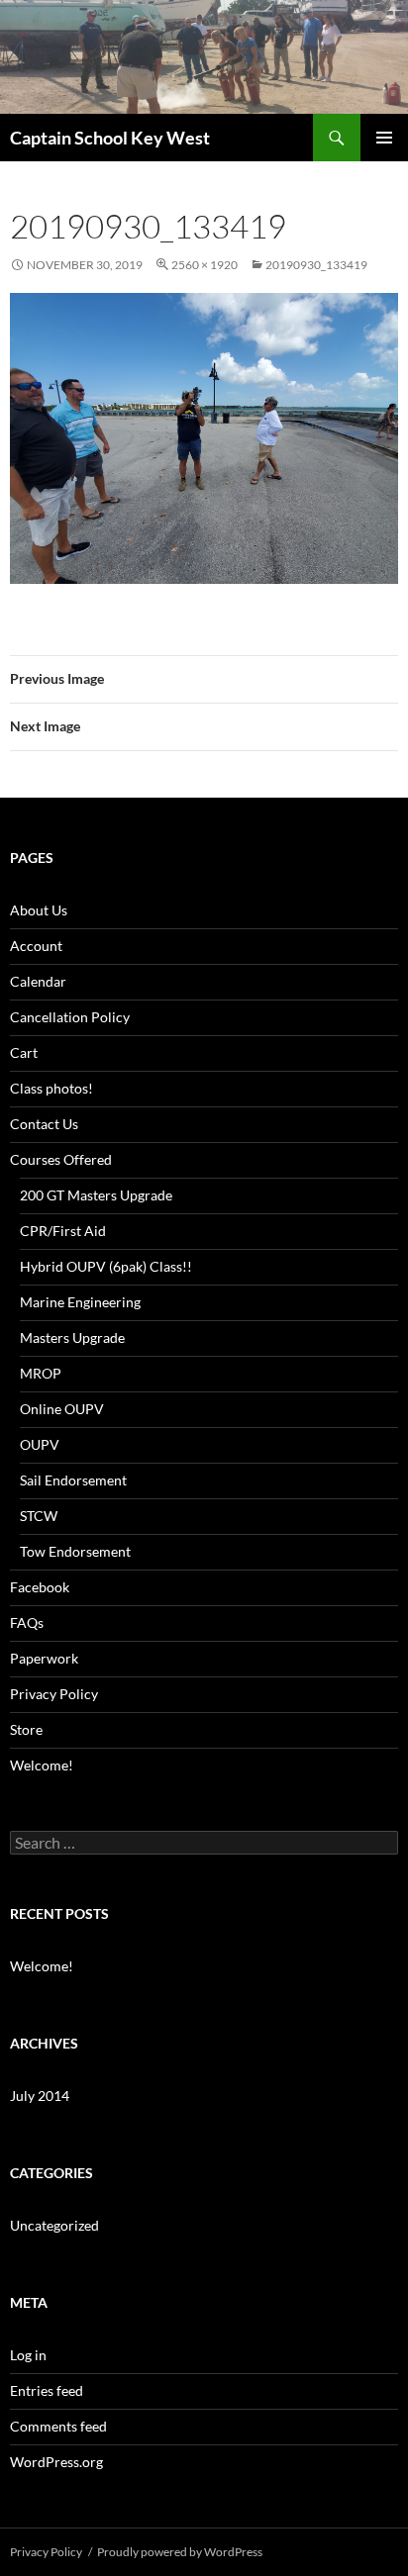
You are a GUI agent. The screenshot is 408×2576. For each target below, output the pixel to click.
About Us (39, 910)
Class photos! (51, 1088)
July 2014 (40, 2096)
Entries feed (47, 2390)
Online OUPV (62, 1409)
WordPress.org (56, 2462)
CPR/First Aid (63, 1231)
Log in (28, 2355)
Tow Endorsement (75, 1551)
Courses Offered (61, 1159)
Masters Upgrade (72, 1337)
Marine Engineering (80, 1302)
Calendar (38, 981)
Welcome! (42, 1765)
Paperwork (44, 1658)
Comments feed (58, 2426)
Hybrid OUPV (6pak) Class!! (106, 1266)
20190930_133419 (316, 265)
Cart (24, 1052)
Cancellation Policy (70, 1017)
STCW (39, 1516)
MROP (41, 1373)
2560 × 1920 (204, 265)
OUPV (40, 1444)
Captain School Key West (110, 138)
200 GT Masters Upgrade (96, 1195)
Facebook (40, 1587)
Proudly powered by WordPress (180, 2552)
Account (36, 946)
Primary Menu (384, 138)
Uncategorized (54, 2225)
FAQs (27, 1622)
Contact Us (44, 1124)
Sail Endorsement (73, 1480)
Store (26, 1729)
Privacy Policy (54, 1694)
